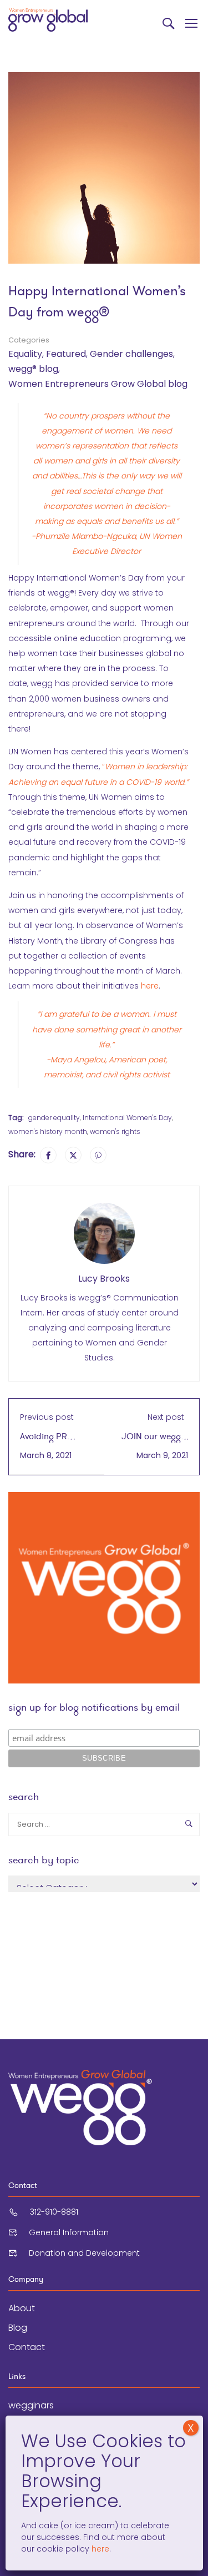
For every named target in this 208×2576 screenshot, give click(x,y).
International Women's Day (127, 1118)
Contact (27, 2347)
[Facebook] (48, 1155)
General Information (69, 2232)
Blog (18, 2328)
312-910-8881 (54, 2212)
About (22, 2308)
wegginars (31, 2405)
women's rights (115, 1131)
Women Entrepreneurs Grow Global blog (98, 384)
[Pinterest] (98, 1155)
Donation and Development (84, 2253)
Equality (25, 354)
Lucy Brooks (104, 1279)
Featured (66, 354)
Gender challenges (131, 354)
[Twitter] (73, 1155)
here (150, 986)
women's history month (48, 1131)
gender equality (54, 1118)
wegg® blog (33, 369)
